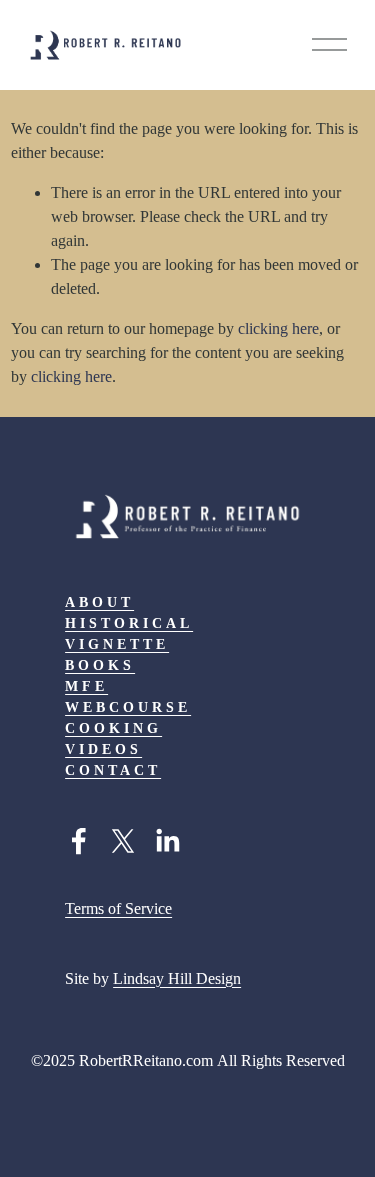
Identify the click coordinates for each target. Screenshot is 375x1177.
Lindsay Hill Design (177, 978)
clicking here (278, 328)
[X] (123, 841)
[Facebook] (79, 841)
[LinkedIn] (167, 841)
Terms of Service (118, 908)
